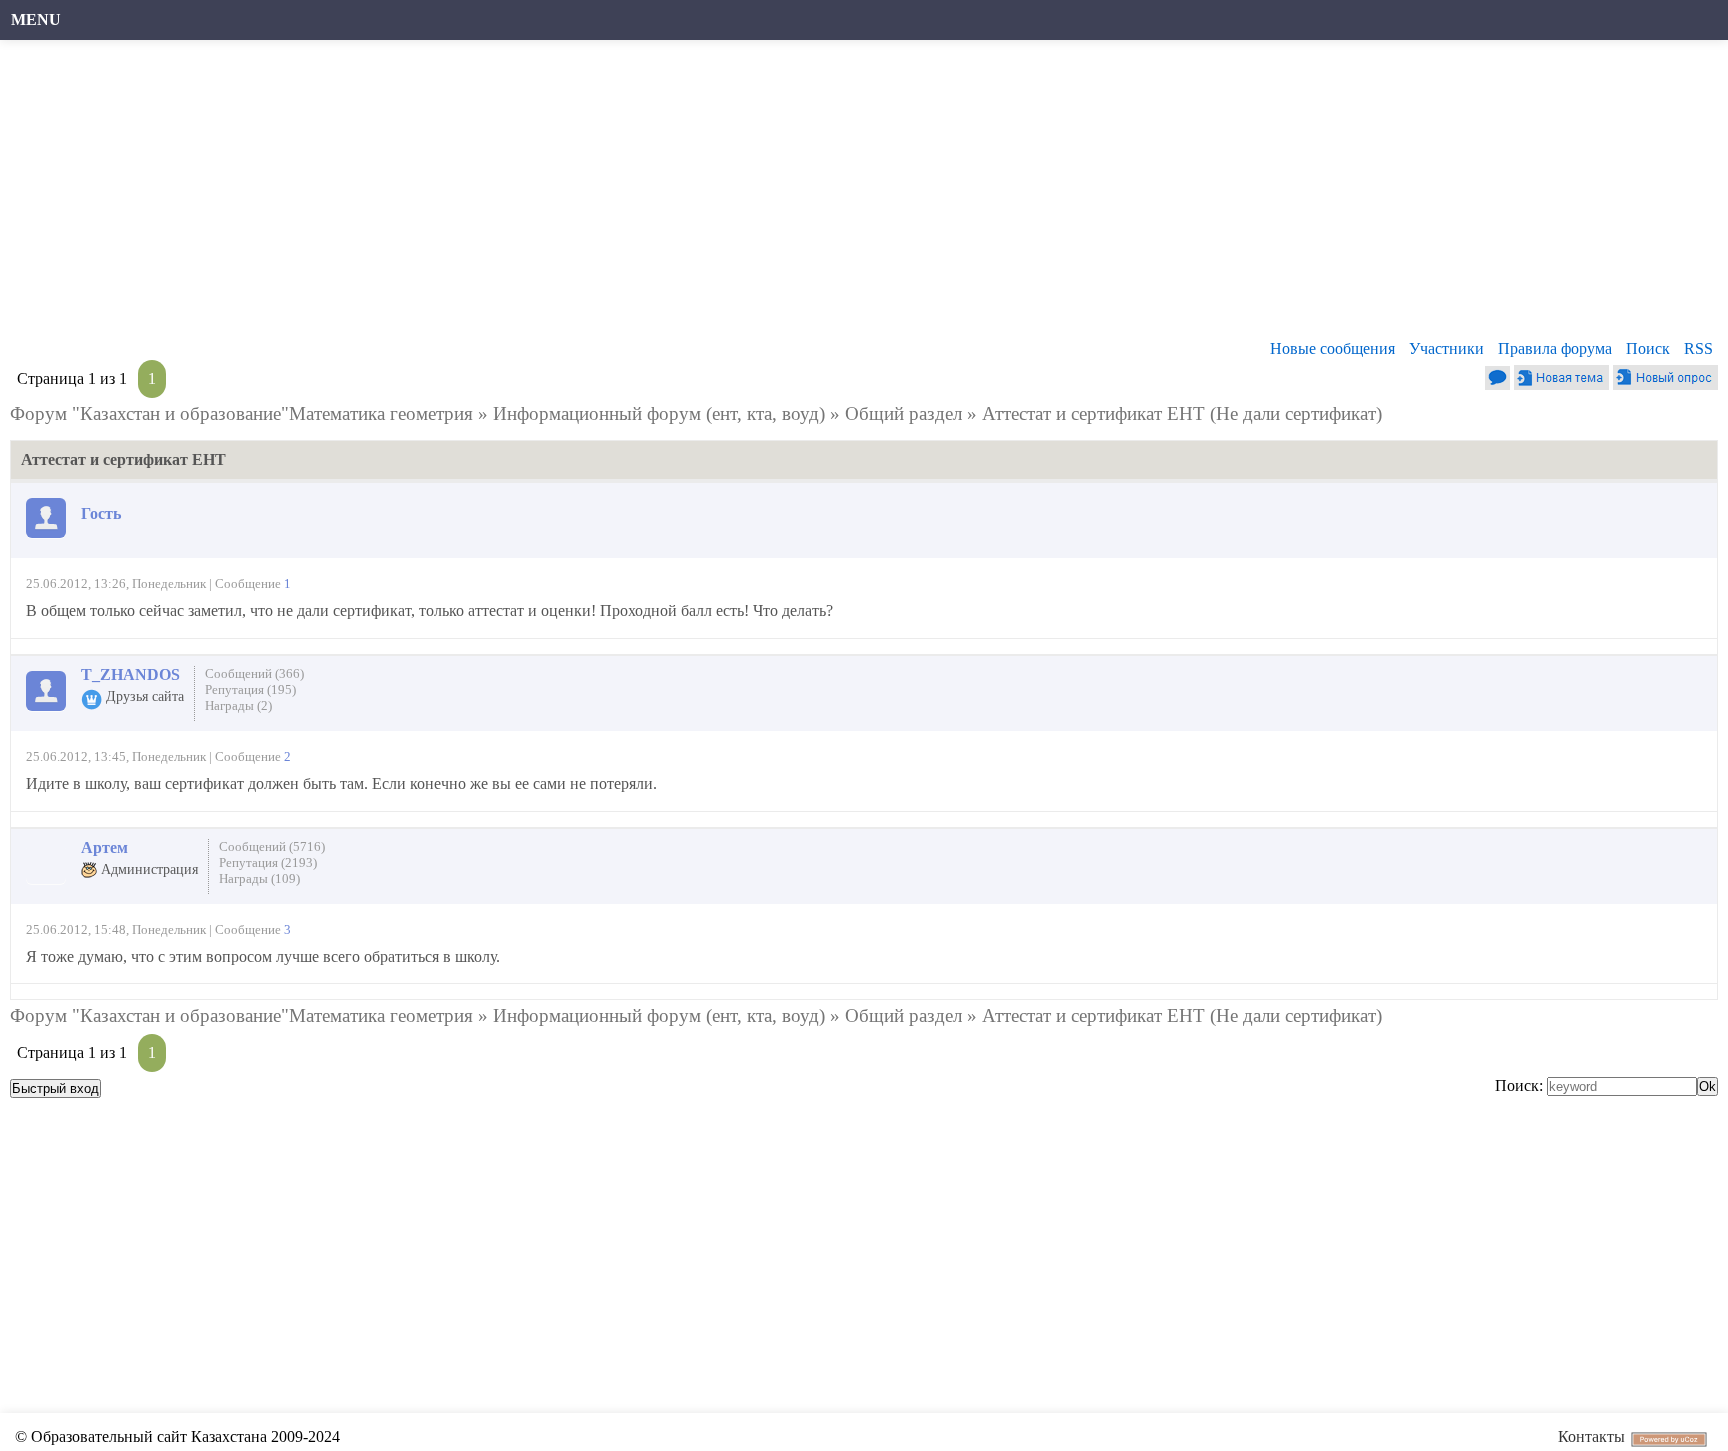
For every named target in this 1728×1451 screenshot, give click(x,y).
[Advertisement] (615, 195)
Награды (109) (259, 878)
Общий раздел (903, 413)
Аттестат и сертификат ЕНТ (1093, 413)
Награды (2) (238, 705)
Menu (36, 19)
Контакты (1591, 1436)
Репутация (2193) (268, 862)
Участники (1446, 348)
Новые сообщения (1332, 348)
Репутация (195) (250, 689)
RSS (1698, 348)
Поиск (1648, 348)
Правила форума (1555, 348)
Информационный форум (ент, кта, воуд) (659, 413)
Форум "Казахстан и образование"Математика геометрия (241, 413)
